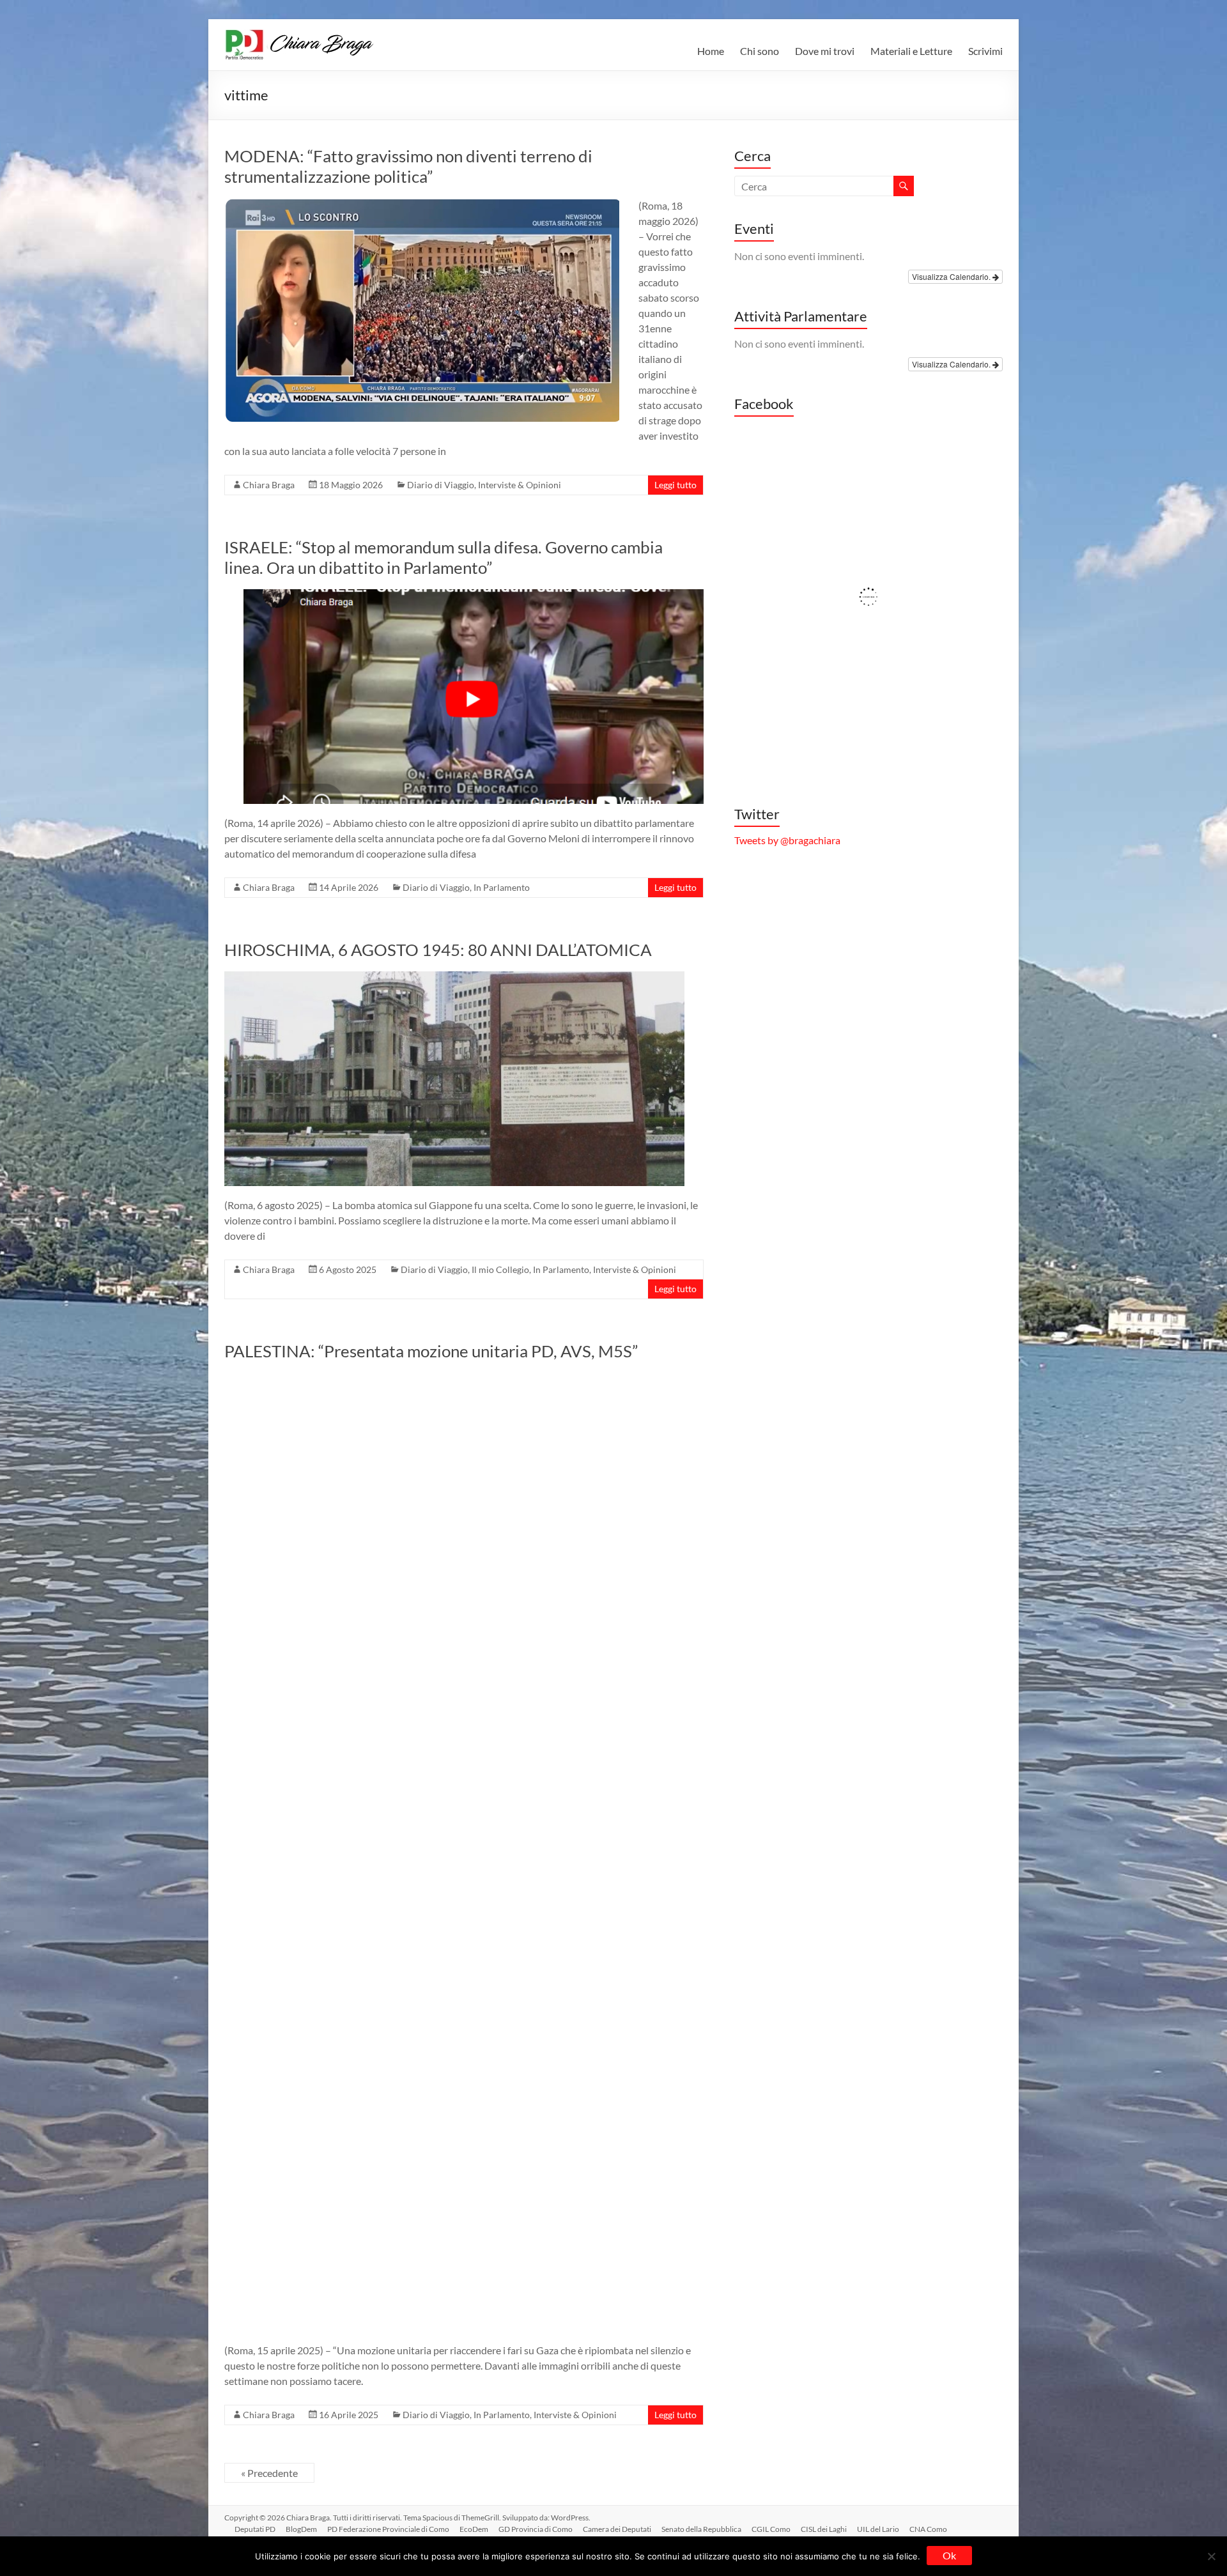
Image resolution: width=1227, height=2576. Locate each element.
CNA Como (928, 2529)
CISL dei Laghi (824, 2529)
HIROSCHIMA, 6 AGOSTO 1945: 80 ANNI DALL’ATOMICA (438, 950)
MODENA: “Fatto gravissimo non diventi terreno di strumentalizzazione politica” (408, 166)
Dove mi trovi (825, 51)
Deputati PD (255, 2529)
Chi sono (760, 51)
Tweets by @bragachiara (787, 840)
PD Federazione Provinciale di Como (388, 2529)
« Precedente (269, 2473)
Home (711, 51)
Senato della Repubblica (701, 2529)
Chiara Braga (269, 485)
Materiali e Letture (911, 51)
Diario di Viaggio (441, 485)
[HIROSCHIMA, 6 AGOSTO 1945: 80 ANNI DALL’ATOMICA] (454, 977)
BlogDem (301, 2529)
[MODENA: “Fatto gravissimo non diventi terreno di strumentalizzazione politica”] (422, 204)
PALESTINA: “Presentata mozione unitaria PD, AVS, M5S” (431, 1351)
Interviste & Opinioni (520, 485)
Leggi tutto (675, 485)
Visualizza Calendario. (952, 276)
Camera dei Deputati (617, 2529)
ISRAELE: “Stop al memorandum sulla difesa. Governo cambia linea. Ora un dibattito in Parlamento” (444, 557)
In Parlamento (502, 887)
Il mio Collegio (500, 1269)
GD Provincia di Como (536, 2529)
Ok (949, 2555)
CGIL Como (771, 2529)
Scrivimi (985, 51)
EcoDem (474, 2529)
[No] (1211, 2556)
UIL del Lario (878, 2529)
